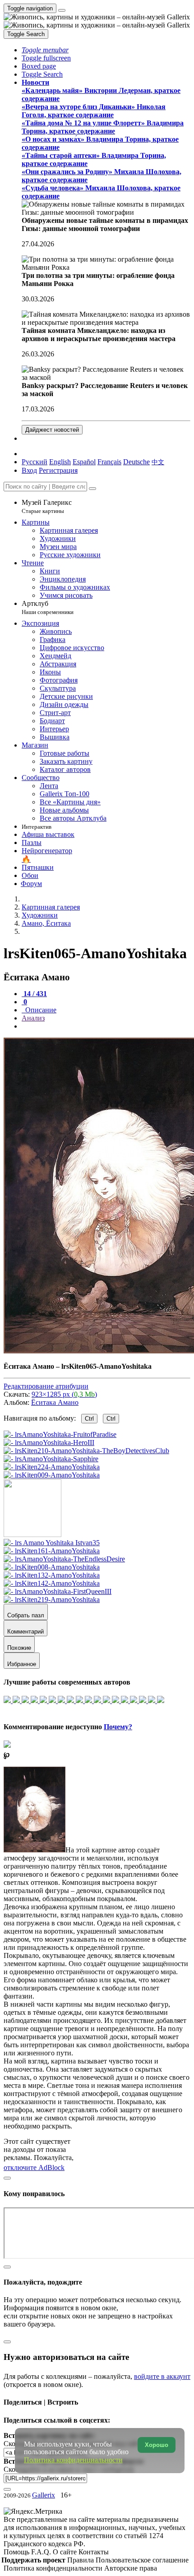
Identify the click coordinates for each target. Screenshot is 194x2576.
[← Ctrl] (52, 1475)
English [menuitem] (60, 462)
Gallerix (44, 2495)
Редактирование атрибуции (46, 1386)
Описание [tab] (40, 1010)
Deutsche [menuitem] (136, 462)
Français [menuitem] (109, 462)
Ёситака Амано (55, 1402)
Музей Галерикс (47, 506)
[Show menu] (62, 10)
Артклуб (48, 607)
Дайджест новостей (52, 430)
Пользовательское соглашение (142, 2560)
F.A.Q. (42, 2552)
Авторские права (131, 2568)
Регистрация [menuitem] (58, 470)
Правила (81, 2560)
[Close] (92, 489)
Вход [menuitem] (29, 470)
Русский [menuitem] (35, 462)
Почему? (118, 1727)
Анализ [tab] (33, 1018)
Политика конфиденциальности (54, 2568)
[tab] (34, 994)
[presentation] (106, 1026)
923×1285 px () (64, 1394)
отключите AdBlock (34, 2167)
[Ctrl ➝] (52, 1543)
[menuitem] (158, 462)
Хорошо (157, 2445)
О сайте (66, 2552)
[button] (45, 50)
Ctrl (89, 1419)
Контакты (94, 2552)
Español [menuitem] (84, 462)
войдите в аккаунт (162, 2376)
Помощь (17, 2552)
